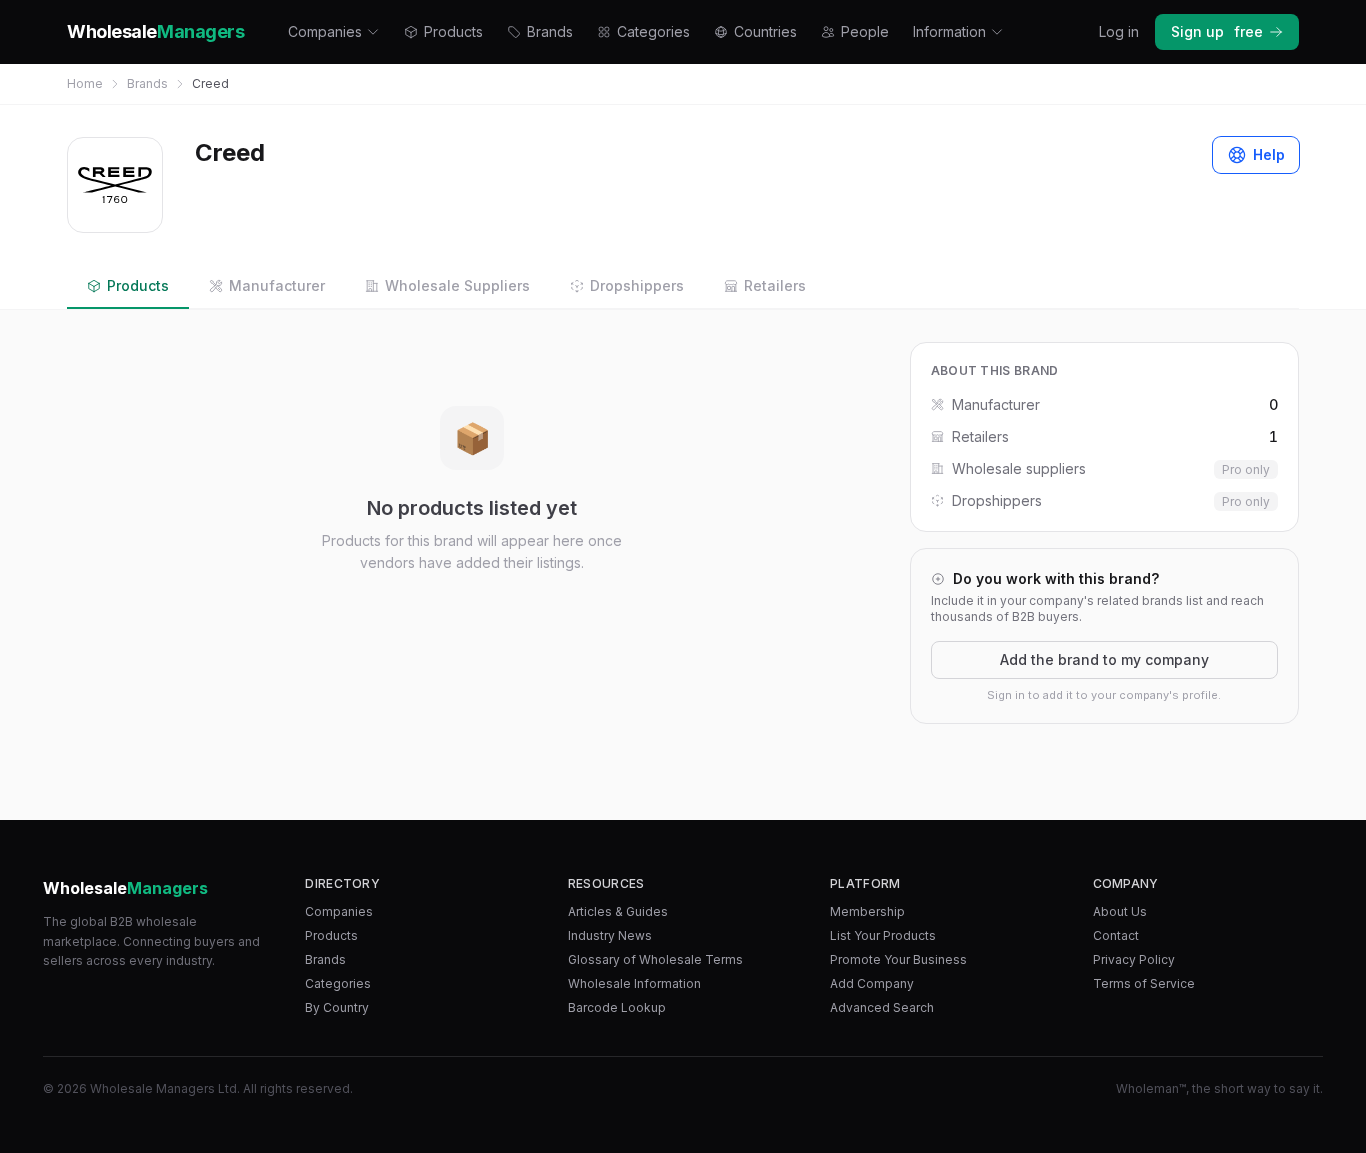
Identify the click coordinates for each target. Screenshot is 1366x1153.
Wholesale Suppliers (457, 285)
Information (949, 31)
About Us (1120, 911)
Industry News (610, 935)
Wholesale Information (634, 983)
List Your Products (883, 935)
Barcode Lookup (617, 1007)
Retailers (775, 285)
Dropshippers (637, 285)
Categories (653, 31)
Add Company (872, 983)
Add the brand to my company (1104, 659)
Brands (550, 31)
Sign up (1217, 31)
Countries (765, 31)
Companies (325, 31)
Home (85, 83)
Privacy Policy (1134, 959)
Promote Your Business (898, 959)
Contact (1116, 935)
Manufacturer (277, 285)
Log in (1119, 31)
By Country (337, 1007)
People (865, 31)
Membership (867, 911)
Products (453, 31)
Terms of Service (1144, 983)
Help (1269, 154)
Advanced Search (882, 1007)
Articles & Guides (618, 911)
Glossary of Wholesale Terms (655, 959)
